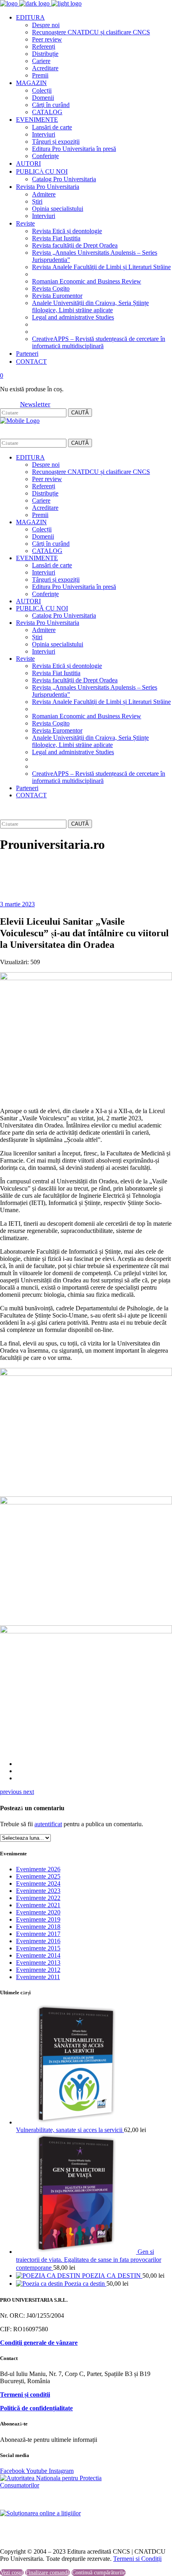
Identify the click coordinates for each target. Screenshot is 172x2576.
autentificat (48, 1824)
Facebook (13, 2471)
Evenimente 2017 (38, 1934)
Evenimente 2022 (38, 1898)
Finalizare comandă (48, 2573)
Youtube (37, 2471)
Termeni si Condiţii (137, 2559)
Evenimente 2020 (38, 1912)
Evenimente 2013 (38, 1963)
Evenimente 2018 (38, 1927)
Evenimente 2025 (38, 1876)
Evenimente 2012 (38, 1970)
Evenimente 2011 (38, 1977)
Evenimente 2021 (38, 1905)
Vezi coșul (12, 2573)
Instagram (61, 2471)
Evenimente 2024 (38, 1883)
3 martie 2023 (17, 904)
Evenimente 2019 (38, 1919)
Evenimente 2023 (38, 1891)
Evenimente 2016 (38, 1941)
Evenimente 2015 (38, 1948)
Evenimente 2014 (38, 1955)
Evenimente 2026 (38, 1869)
